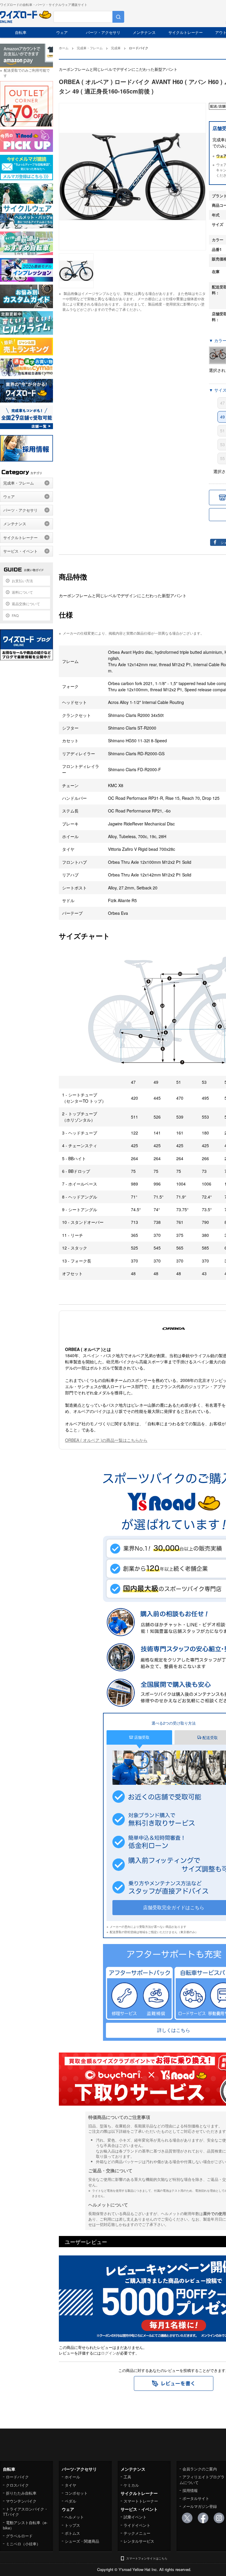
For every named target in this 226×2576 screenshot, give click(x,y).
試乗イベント (135, 2517)
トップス (72, 2525)
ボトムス (72, 2533)
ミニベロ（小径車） (23, 2544)
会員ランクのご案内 (200, 2469)
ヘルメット (74, 2517)
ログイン (109, 2353)
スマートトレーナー (141, 2501)
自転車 (21, 32)
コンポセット (76, 2493)
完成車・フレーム (19, 483)
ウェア (62, 32)
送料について (22, 592)
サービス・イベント (20, 551)
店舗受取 (141, 1737)
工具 (127, 2477)
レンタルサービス (139, 2541)
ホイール (72, 2477)
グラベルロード (19, 2536)
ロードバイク (17, 2477)
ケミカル (131, 2485)
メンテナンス (144, 32)
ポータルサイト (196, 2498)
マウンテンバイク (21, 2501)
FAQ (15, 615)
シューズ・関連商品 (82, 2541)
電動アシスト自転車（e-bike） (25, 2525)
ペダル (70, 2501)
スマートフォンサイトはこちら (147, 2558)
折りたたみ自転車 (21, 2493)
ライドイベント (137, 2525)
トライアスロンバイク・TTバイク (25, 2512)
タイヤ (70, 2485)
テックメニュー (137, 2533)
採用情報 (190, 2490)
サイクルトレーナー (186, 32)
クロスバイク (17, 2485)
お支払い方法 (22, 581)
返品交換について (26, 604)
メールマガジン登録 (200, 2506)
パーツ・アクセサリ (103, 32)
